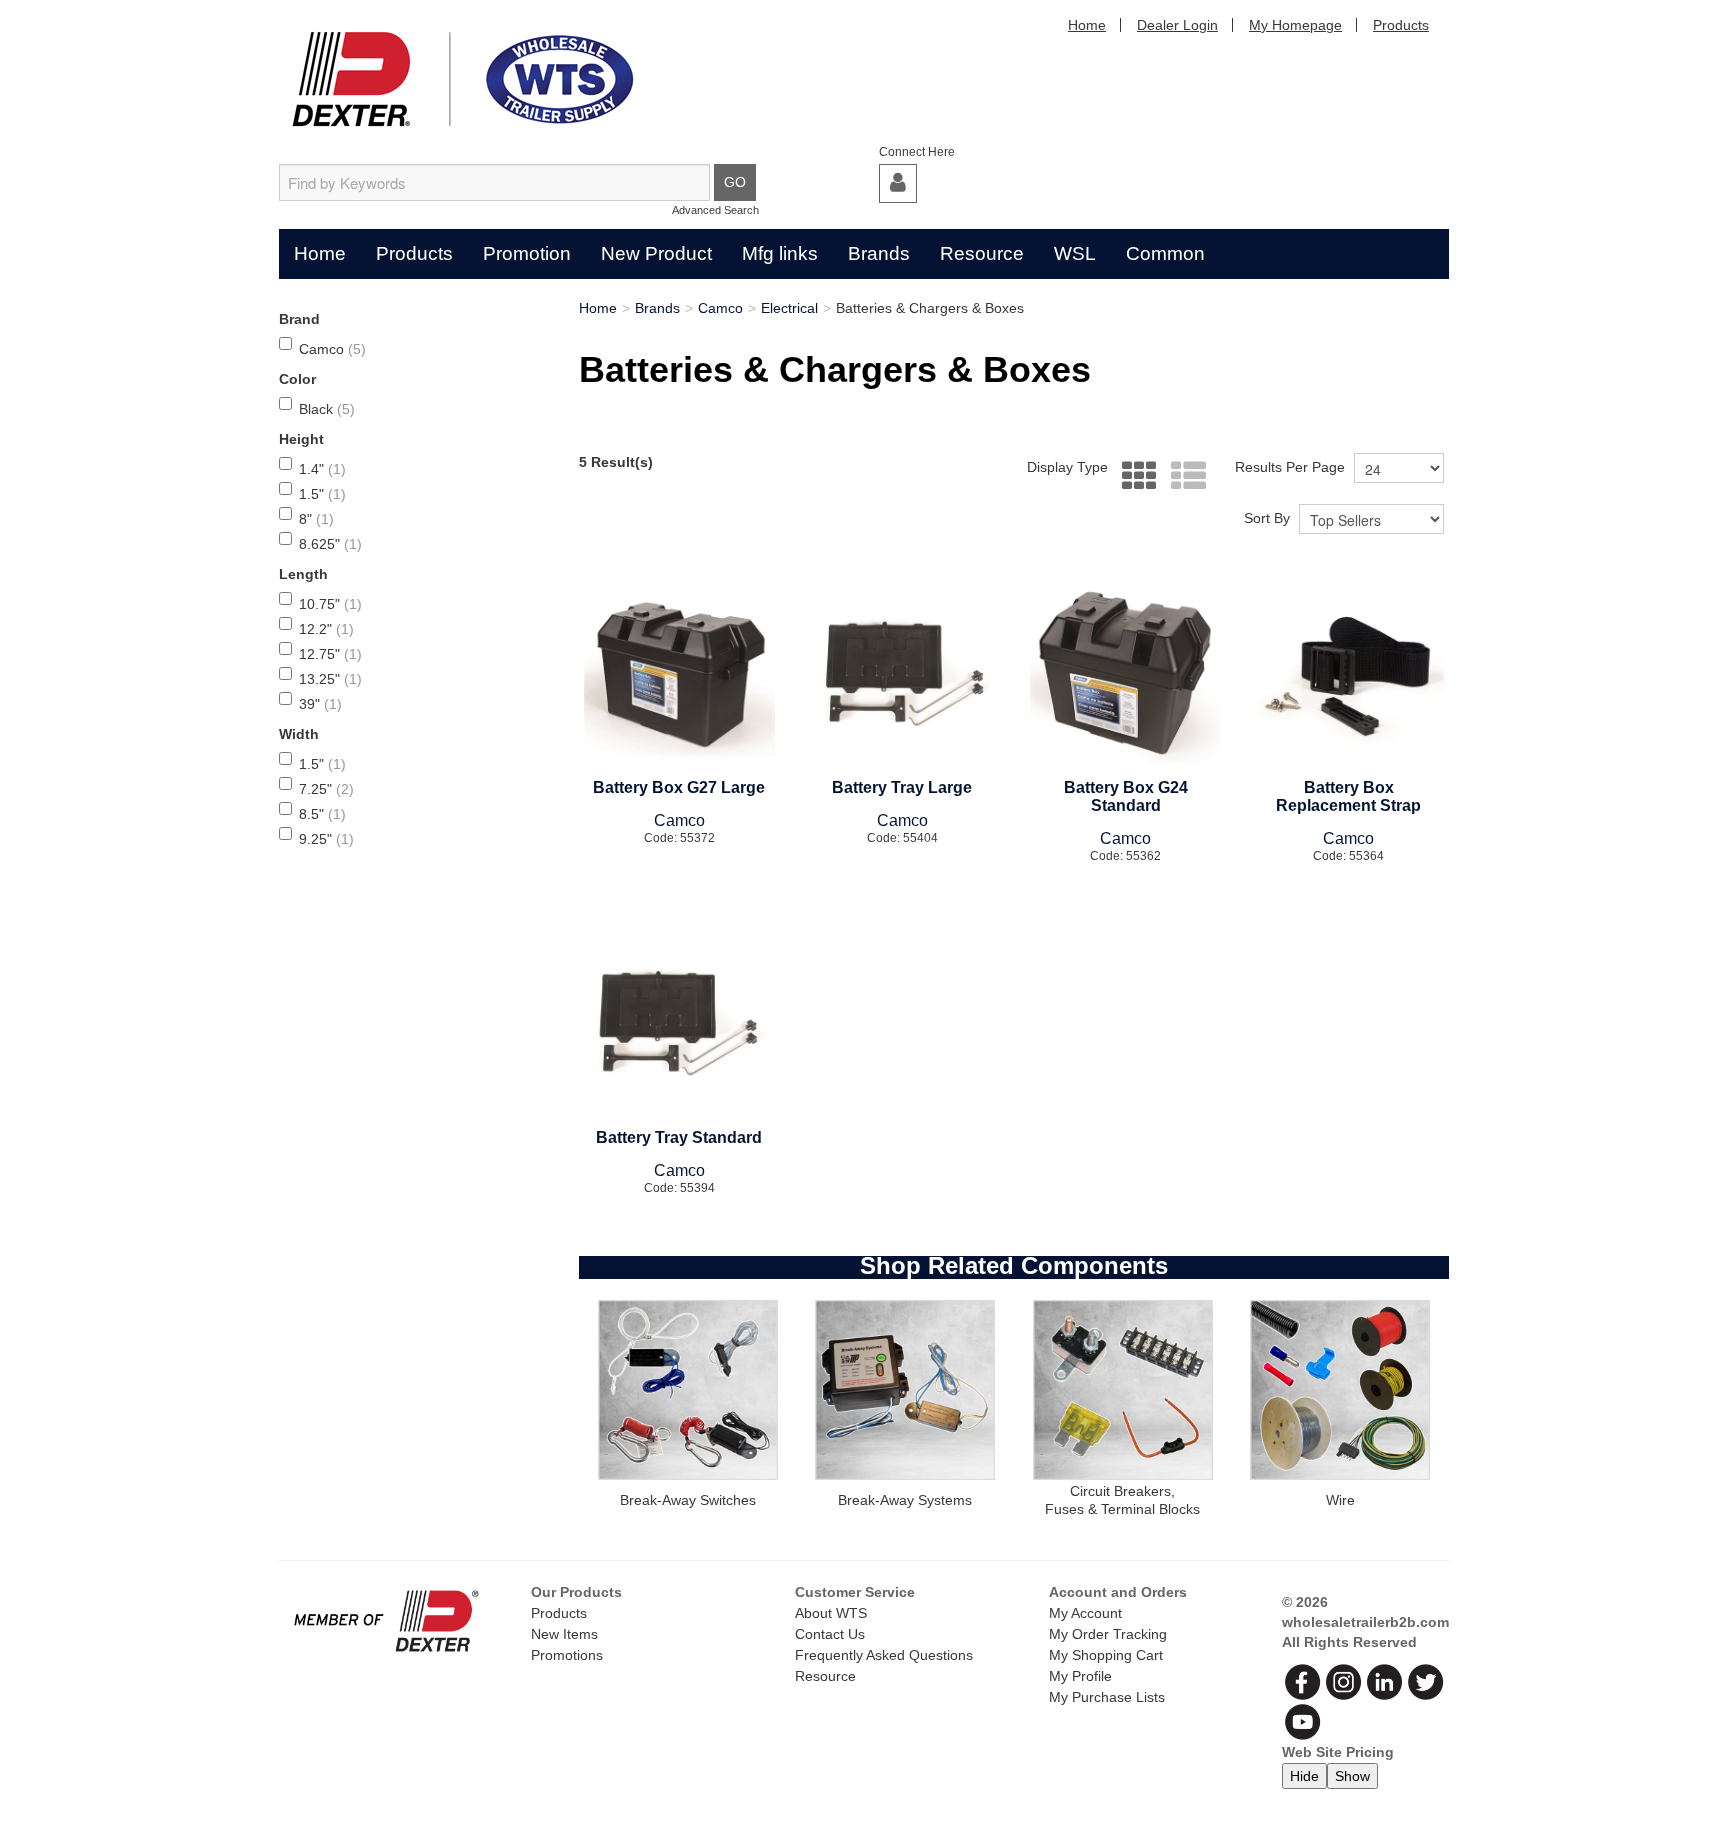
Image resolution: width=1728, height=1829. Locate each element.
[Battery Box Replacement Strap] (1348, 674)
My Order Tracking (1108, 1634)
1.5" (322, 494)
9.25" (326, 839)
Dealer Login (1177, 25)
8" (316, 519)
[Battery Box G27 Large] (679, 674)
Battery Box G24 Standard (1126, 796)
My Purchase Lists (1107, 1697)
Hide (1304, 1776)
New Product (656, 253)
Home (1087, 25)
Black (327, 409)
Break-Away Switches (688, 1500)
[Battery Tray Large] (902, 674)
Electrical (789, 308)
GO (735, 182)
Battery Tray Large (902, 787)
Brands (879, 253)
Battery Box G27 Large (679, 787)
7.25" (326, 789)
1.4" (322, 469)
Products (1401, 25)
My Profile (1080, 1676)
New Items (564, 1634)
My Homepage (1295, 25)
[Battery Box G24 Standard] (1125, 674)
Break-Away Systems (905, 1500)
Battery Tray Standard (679, 1137)
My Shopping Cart (1106, 1655)
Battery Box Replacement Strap (1348, 796)
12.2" (326, 629)
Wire (1340, 1500)
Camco (332, 349)
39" (320, 704)
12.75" (330, 654)
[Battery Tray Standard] (679, 1024)
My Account (1085, 1613)
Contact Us (830, 1634)
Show (1352, 1776)
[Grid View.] (1134, 476)
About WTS (831, 1613)
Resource (982, 253)
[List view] (1183, 476)
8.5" (322, 814)
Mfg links (780, 253)
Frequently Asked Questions (884, 1655)
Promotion (527, 253)
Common (1165, 253)
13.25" (330, 679)
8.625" (330, 544)
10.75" (330, 604)
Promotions (567, 1655)
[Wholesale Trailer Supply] (464, 79)
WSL (1075, 253)
